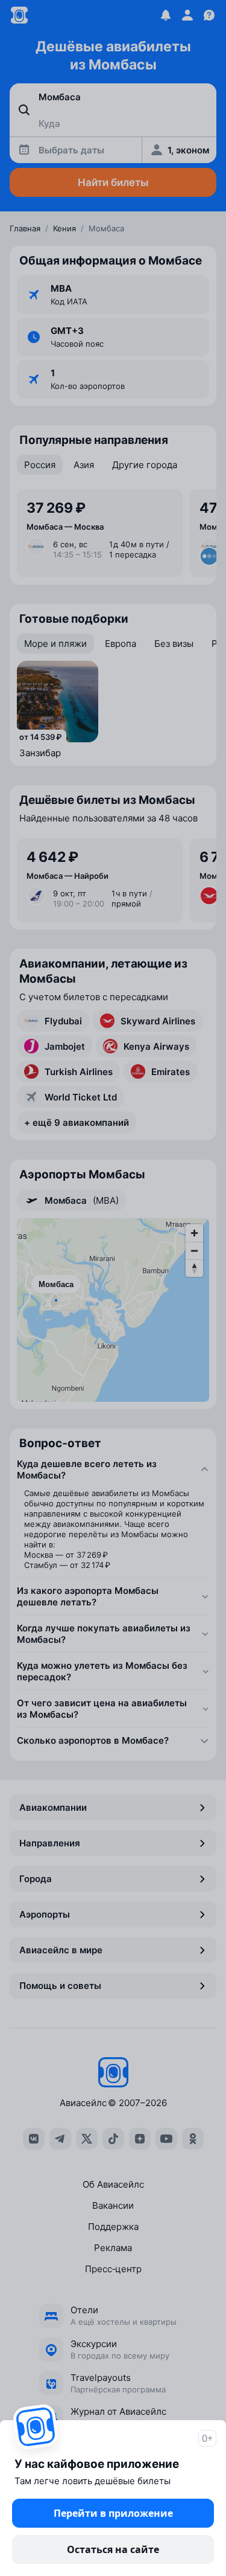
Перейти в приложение (113, 2513)
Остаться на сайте (113, 2549)
